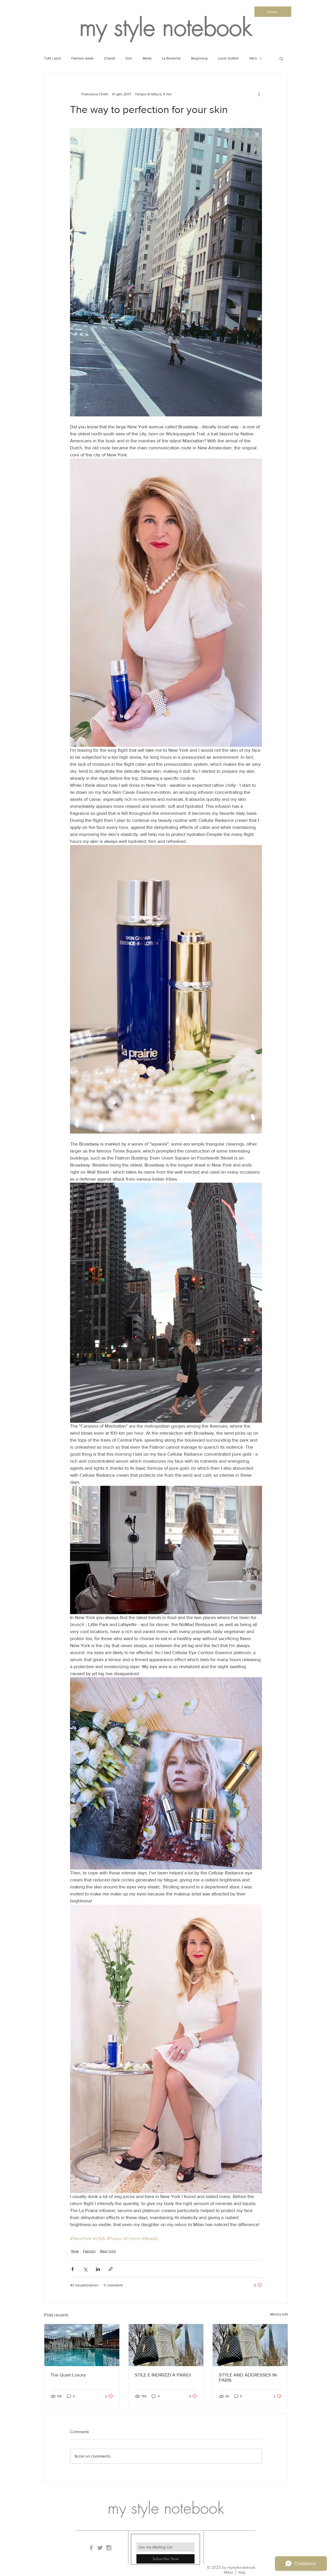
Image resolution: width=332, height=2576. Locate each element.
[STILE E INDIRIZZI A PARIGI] (166, 2345)
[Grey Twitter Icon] (100, 2548)
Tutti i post (53, 58)
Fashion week (82, 58)
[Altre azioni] (259, 94)
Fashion (89, 2251)
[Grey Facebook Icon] (91, 2548)
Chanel (110, 58)
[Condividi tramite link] (111, 2269)
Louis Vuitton (228, 58)
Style (75, 2251)
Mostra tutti (279, 2314)
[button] (281, 58)
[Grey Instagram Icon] (109, 2548)
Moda (147, 58)
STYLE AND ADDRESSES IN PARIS (248, 2378)
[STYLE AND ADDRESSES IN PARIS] (250, 2345)
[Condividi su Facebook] (72, 2269)
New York (108, 2251)
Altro (253, 58)
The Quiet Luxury (68, 2375)
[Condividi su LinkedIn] (98, 2269)
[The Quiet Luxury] (82, 2345)
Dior (129, 58)
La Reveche (171, 58)
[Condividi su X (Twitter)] (85, 2269)
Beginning (199, 58)
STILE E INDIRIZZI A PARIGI (163, 2375)
